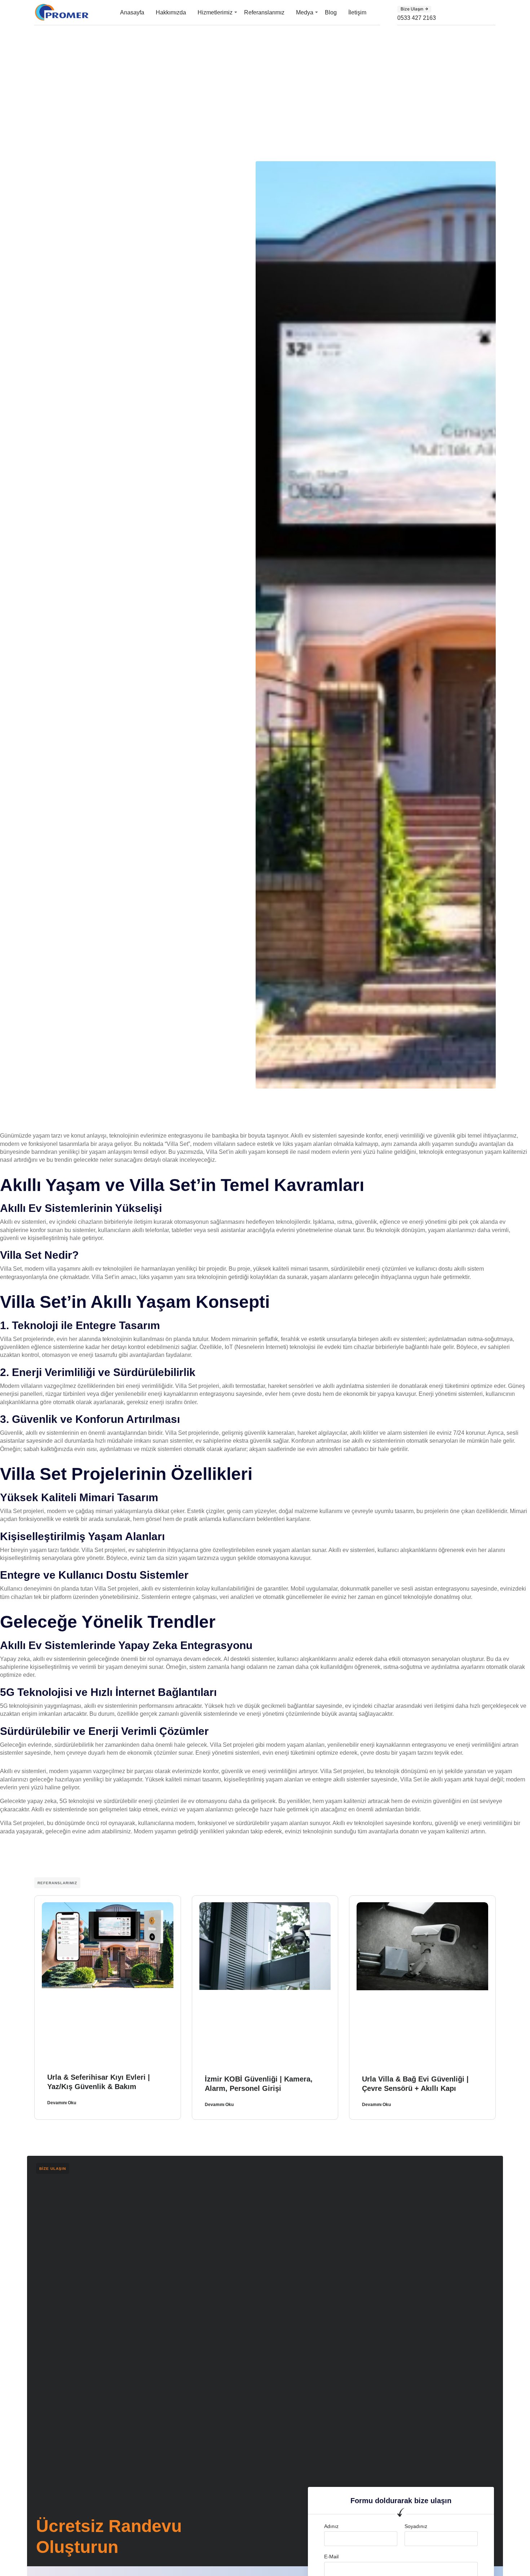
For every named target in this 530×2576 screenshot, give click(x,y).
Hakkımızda (171, 12)
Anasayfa (132, 12)
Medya (305, 12)
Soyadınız (416, 2526)
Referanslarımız (264, 12)
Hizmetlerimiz (215, 12)
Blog (331, 12)
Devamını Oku (62, 2103)
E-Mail (331, 2557)
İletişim (357, 12)
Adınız (331, 2526)
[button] (414, 9)
